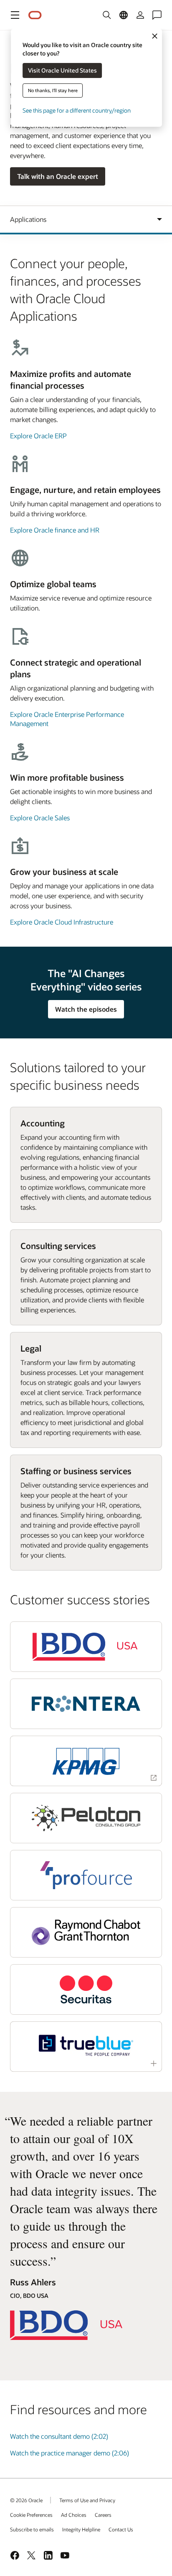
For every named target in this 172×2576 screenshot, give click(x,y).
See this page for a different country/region (77, 110)
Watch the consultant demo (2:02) (59, 2436)
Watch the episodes (86, 1009)
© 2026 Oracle (26, 2500)
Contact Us (121, 2529)
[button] (15, 15)
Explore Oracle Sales (40, 818)
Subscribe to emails (32, 2529)
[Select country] (124, 15)
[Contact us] (157, 15)
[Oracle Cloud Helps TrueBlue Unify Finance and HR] (86, 2045)
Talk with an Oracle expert (58, 176)
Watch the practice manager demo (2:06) (70, 2453)
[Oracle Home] (35, 15)
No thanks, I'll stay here (53, 90)
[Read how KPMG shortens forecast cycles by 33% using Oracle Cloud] (86, 1761)
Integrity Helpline (81, 2529)
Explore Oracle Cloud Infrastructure (62, 922)
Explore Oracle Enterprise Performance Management (67, 719)
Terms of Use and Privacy (87, 2500)
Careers (103, 2515)
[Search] (107, 15)
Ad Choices (74, 2515)
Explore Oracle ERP (38, 436)
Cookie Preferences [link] (31, 2515)
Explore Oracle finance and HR (55, 530)
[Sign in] (140, 15)
